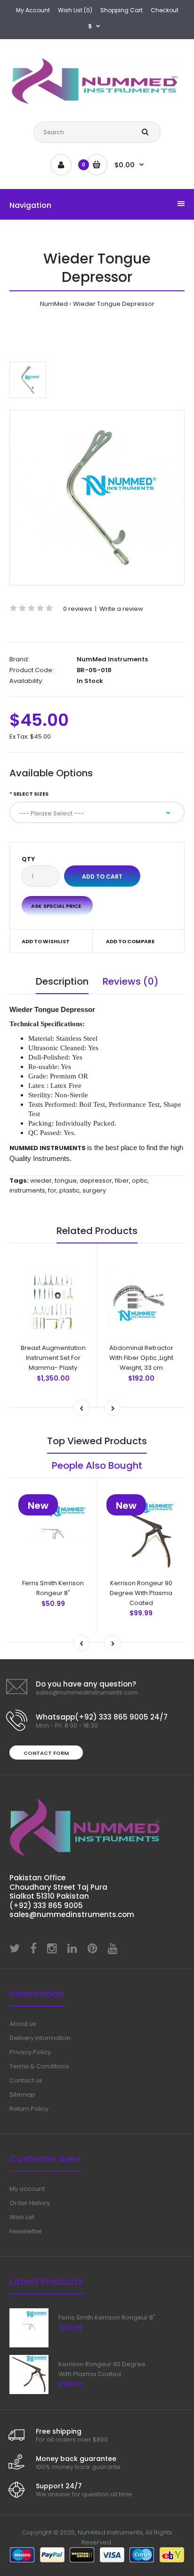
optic (140, 1181)
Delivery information (40, 2038)
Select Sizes (31, 794)
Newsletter (26, 2231)
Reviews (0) (131, 981)
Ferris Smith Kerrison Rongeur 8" (53, 1588)
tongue (66, 1181)
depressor (96, 1181)
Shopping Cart (121, 10)
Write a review (121, 609)
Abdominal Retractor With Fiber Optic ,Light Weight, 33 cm (141, 1358)
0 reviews (78, 609)
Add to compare (130, 941)
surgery (94, 1190)
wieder (41, 1181)
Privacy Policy (30, 2052)
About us (23, 2024)
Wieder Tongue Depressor (114, 304)
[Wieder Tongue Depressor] (97, 498)
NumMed (54, 304)
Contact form (46, 1753)
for (52, 1190)
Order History (30, 2203)
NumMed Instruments (112, 659)
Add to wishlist (46, 941)
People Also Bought (97, 1465)
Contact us (26, 2080)
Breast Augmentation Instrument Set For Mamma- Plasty (53, 1358)
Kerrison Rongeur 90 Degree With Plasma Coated (141, 1593)
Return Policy (29, 2109)
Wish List (22, 2217)
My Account (33, 10)
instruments (27, 1190)
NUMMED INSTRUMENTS (48, 1148)
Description (62, 981)
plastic (69, 1190)
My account (27, 2189)
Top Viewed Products (97, 1441)
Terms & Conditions (39, 2066)
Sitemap (22, 2095)
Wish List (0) (75, 10)
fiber (122, 1181)
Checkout (165, 10)
